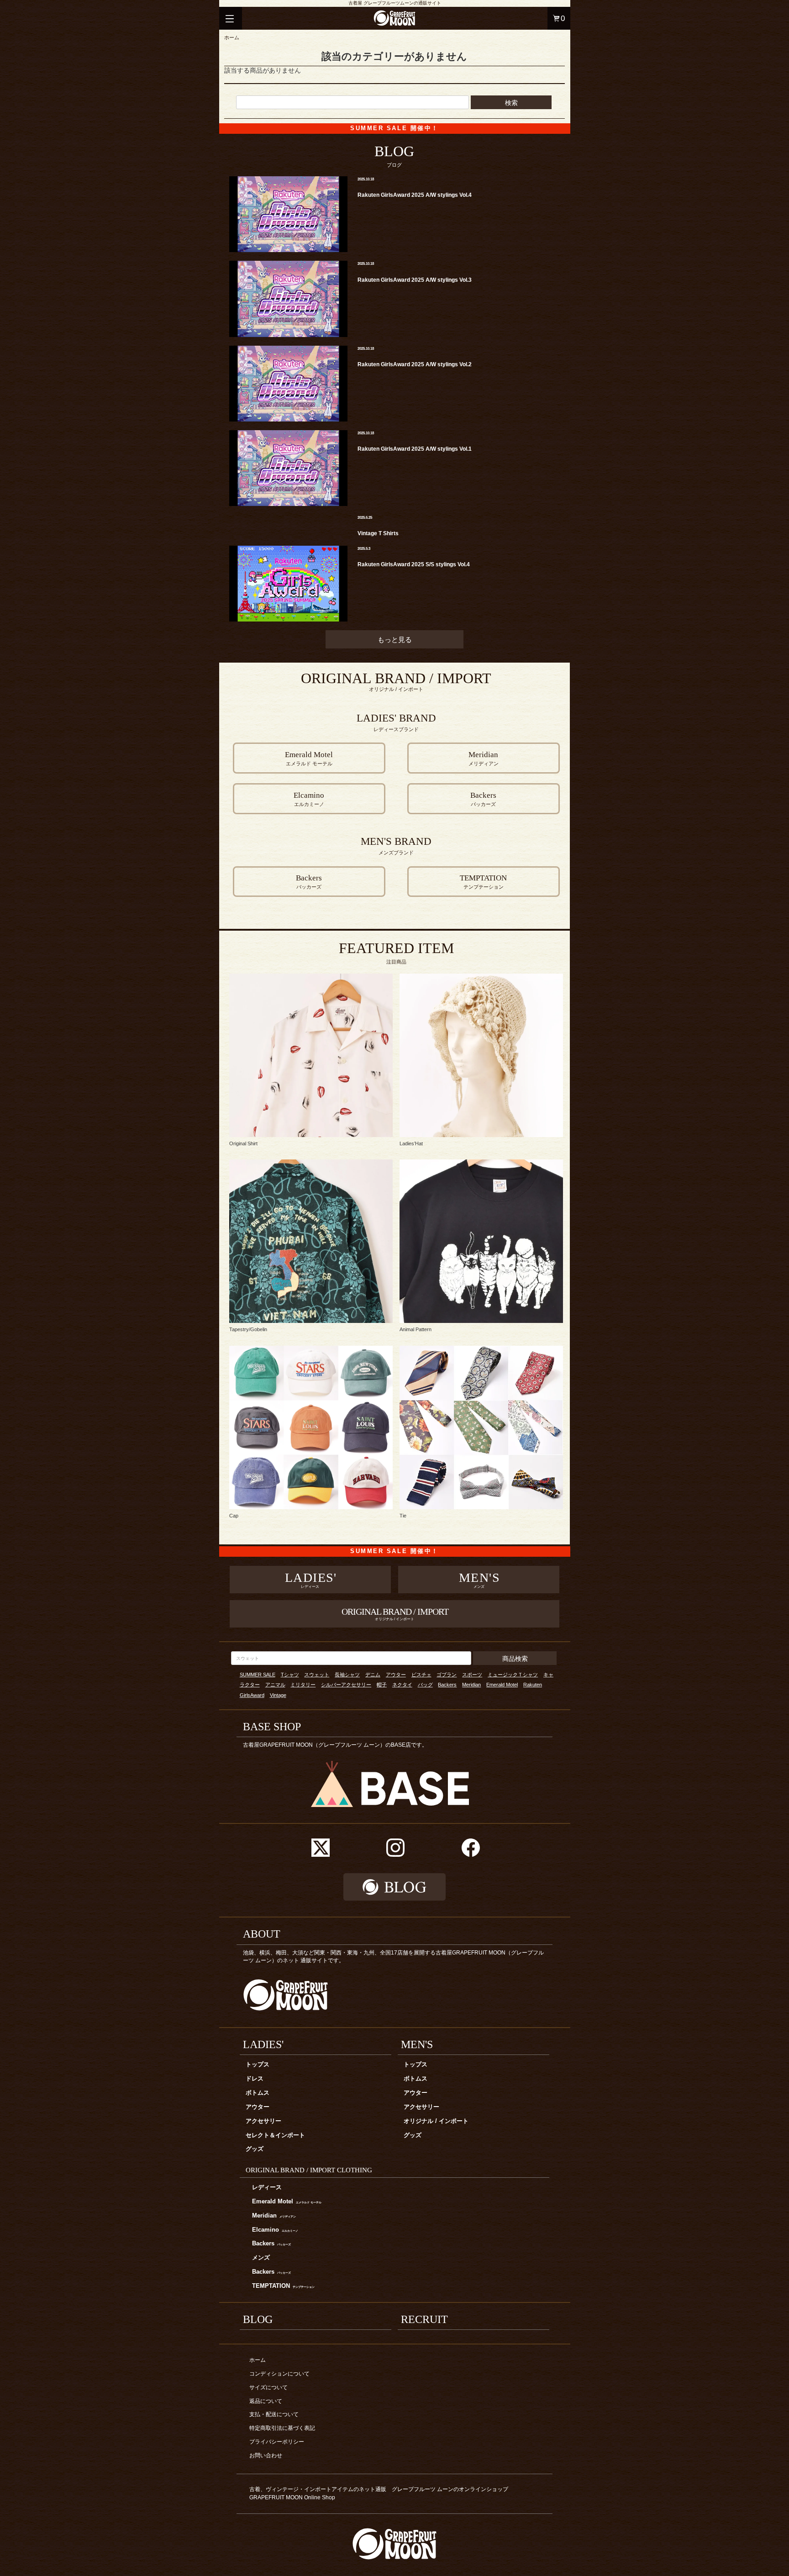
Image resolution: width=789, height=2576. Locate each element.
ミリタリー (303, 1685)
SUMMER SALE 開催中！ (394, 128)
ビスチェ (421, 1675)
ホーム (232, 37)
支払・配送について (274, 2414)
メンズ (261, 2258)
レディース (267, 2187)
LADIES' (263, 2044)
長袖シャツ (347, 1675)
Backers (447, 1685)
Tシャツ (290, 1675)
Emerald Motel (502, 1685)
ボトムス (258, 2093)
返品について (266, 2401)
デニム (373, 1675)
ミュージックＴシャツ (513, 1675)
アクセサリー (263, 2121)
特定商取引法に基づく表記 (282, 2428)
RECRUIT (424, 2319)
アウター (396, 1675)
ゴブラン (447, 1675)
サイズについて (268, 2387)
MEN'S (417, 2044)
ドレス (255, 2079)
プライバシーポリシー (277, 2442)
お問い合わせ (266, 2455)
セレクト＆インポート (275, 2135)
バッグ (425, 1685)
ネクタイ (402, 1685)
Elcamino (275, 2230)
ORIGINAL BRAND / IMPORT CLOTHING (309, 2170)
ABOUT (262, 1934)
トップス (258, 2065)
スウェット (317, 1675)
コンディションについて (279, 2374)
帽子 (382, 1685)
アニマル (275, 1685)
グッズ (255, 2149)
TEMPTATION (283, 2286)
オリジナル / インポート (436, 2121)
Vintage (278, 1695)
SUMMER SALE (258, 1675)
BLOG (258, 2319)
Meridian (471, 1685)
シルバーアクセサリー (346, 1685)
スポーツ (472, 1675)
